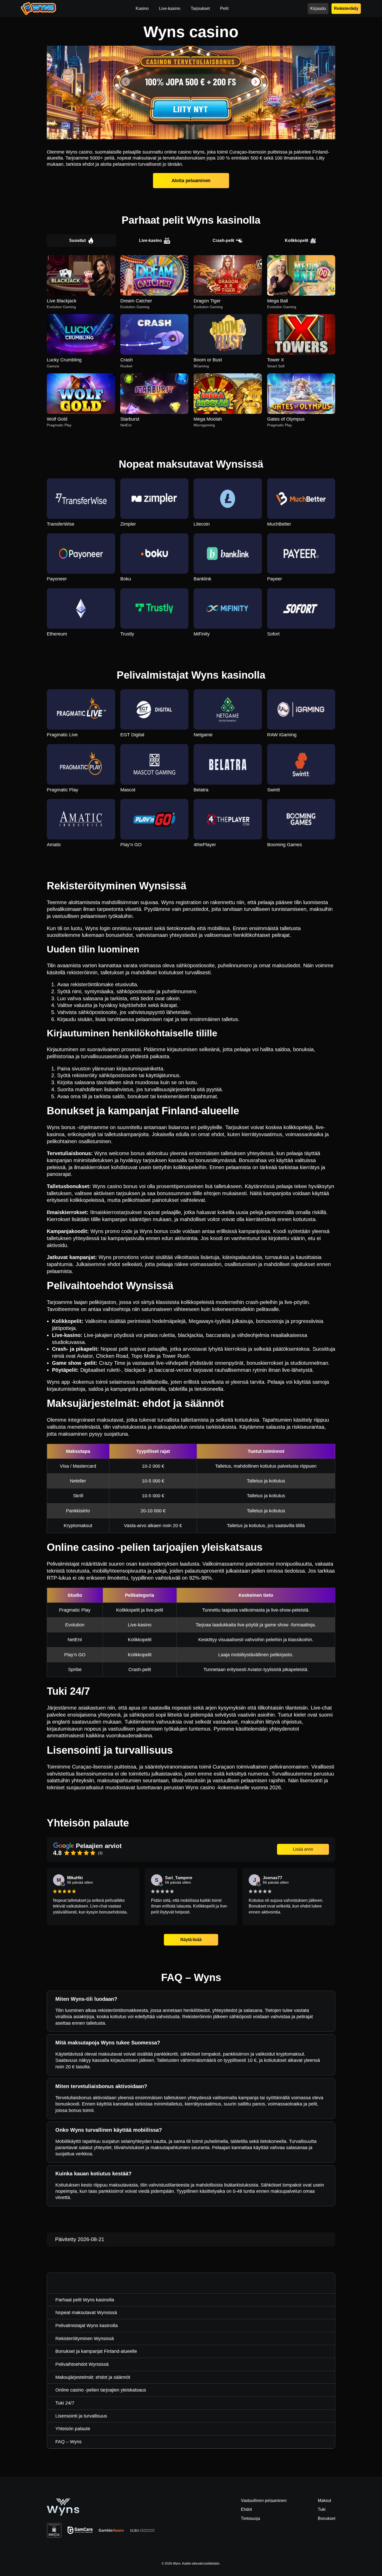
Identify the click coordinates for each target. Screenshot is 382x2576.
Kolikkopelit (297, 240)
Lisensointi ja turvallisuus (81, 2416)
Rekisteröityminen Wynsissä (85, 2339)
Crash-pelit (223, 240)
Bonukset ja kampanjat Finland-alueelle (96, 2351)
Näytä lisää (191, 1940)
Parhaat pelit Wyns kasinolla (85, 2300)
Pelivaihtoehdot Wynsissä (82, 2364)
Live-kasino (150, 240)
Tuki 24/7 (65, 2403)
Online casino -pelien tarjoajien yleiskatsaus (101, 2390)
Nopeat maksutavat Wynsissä (86, 2313)
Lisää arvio (303, 1849)
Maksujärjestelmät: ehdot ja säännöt (93, 2377)
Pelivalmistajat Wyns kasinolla (87, 2326)
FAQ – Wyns (68, 2442)
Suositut (77, 240)
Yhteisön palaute (73, 2429)
